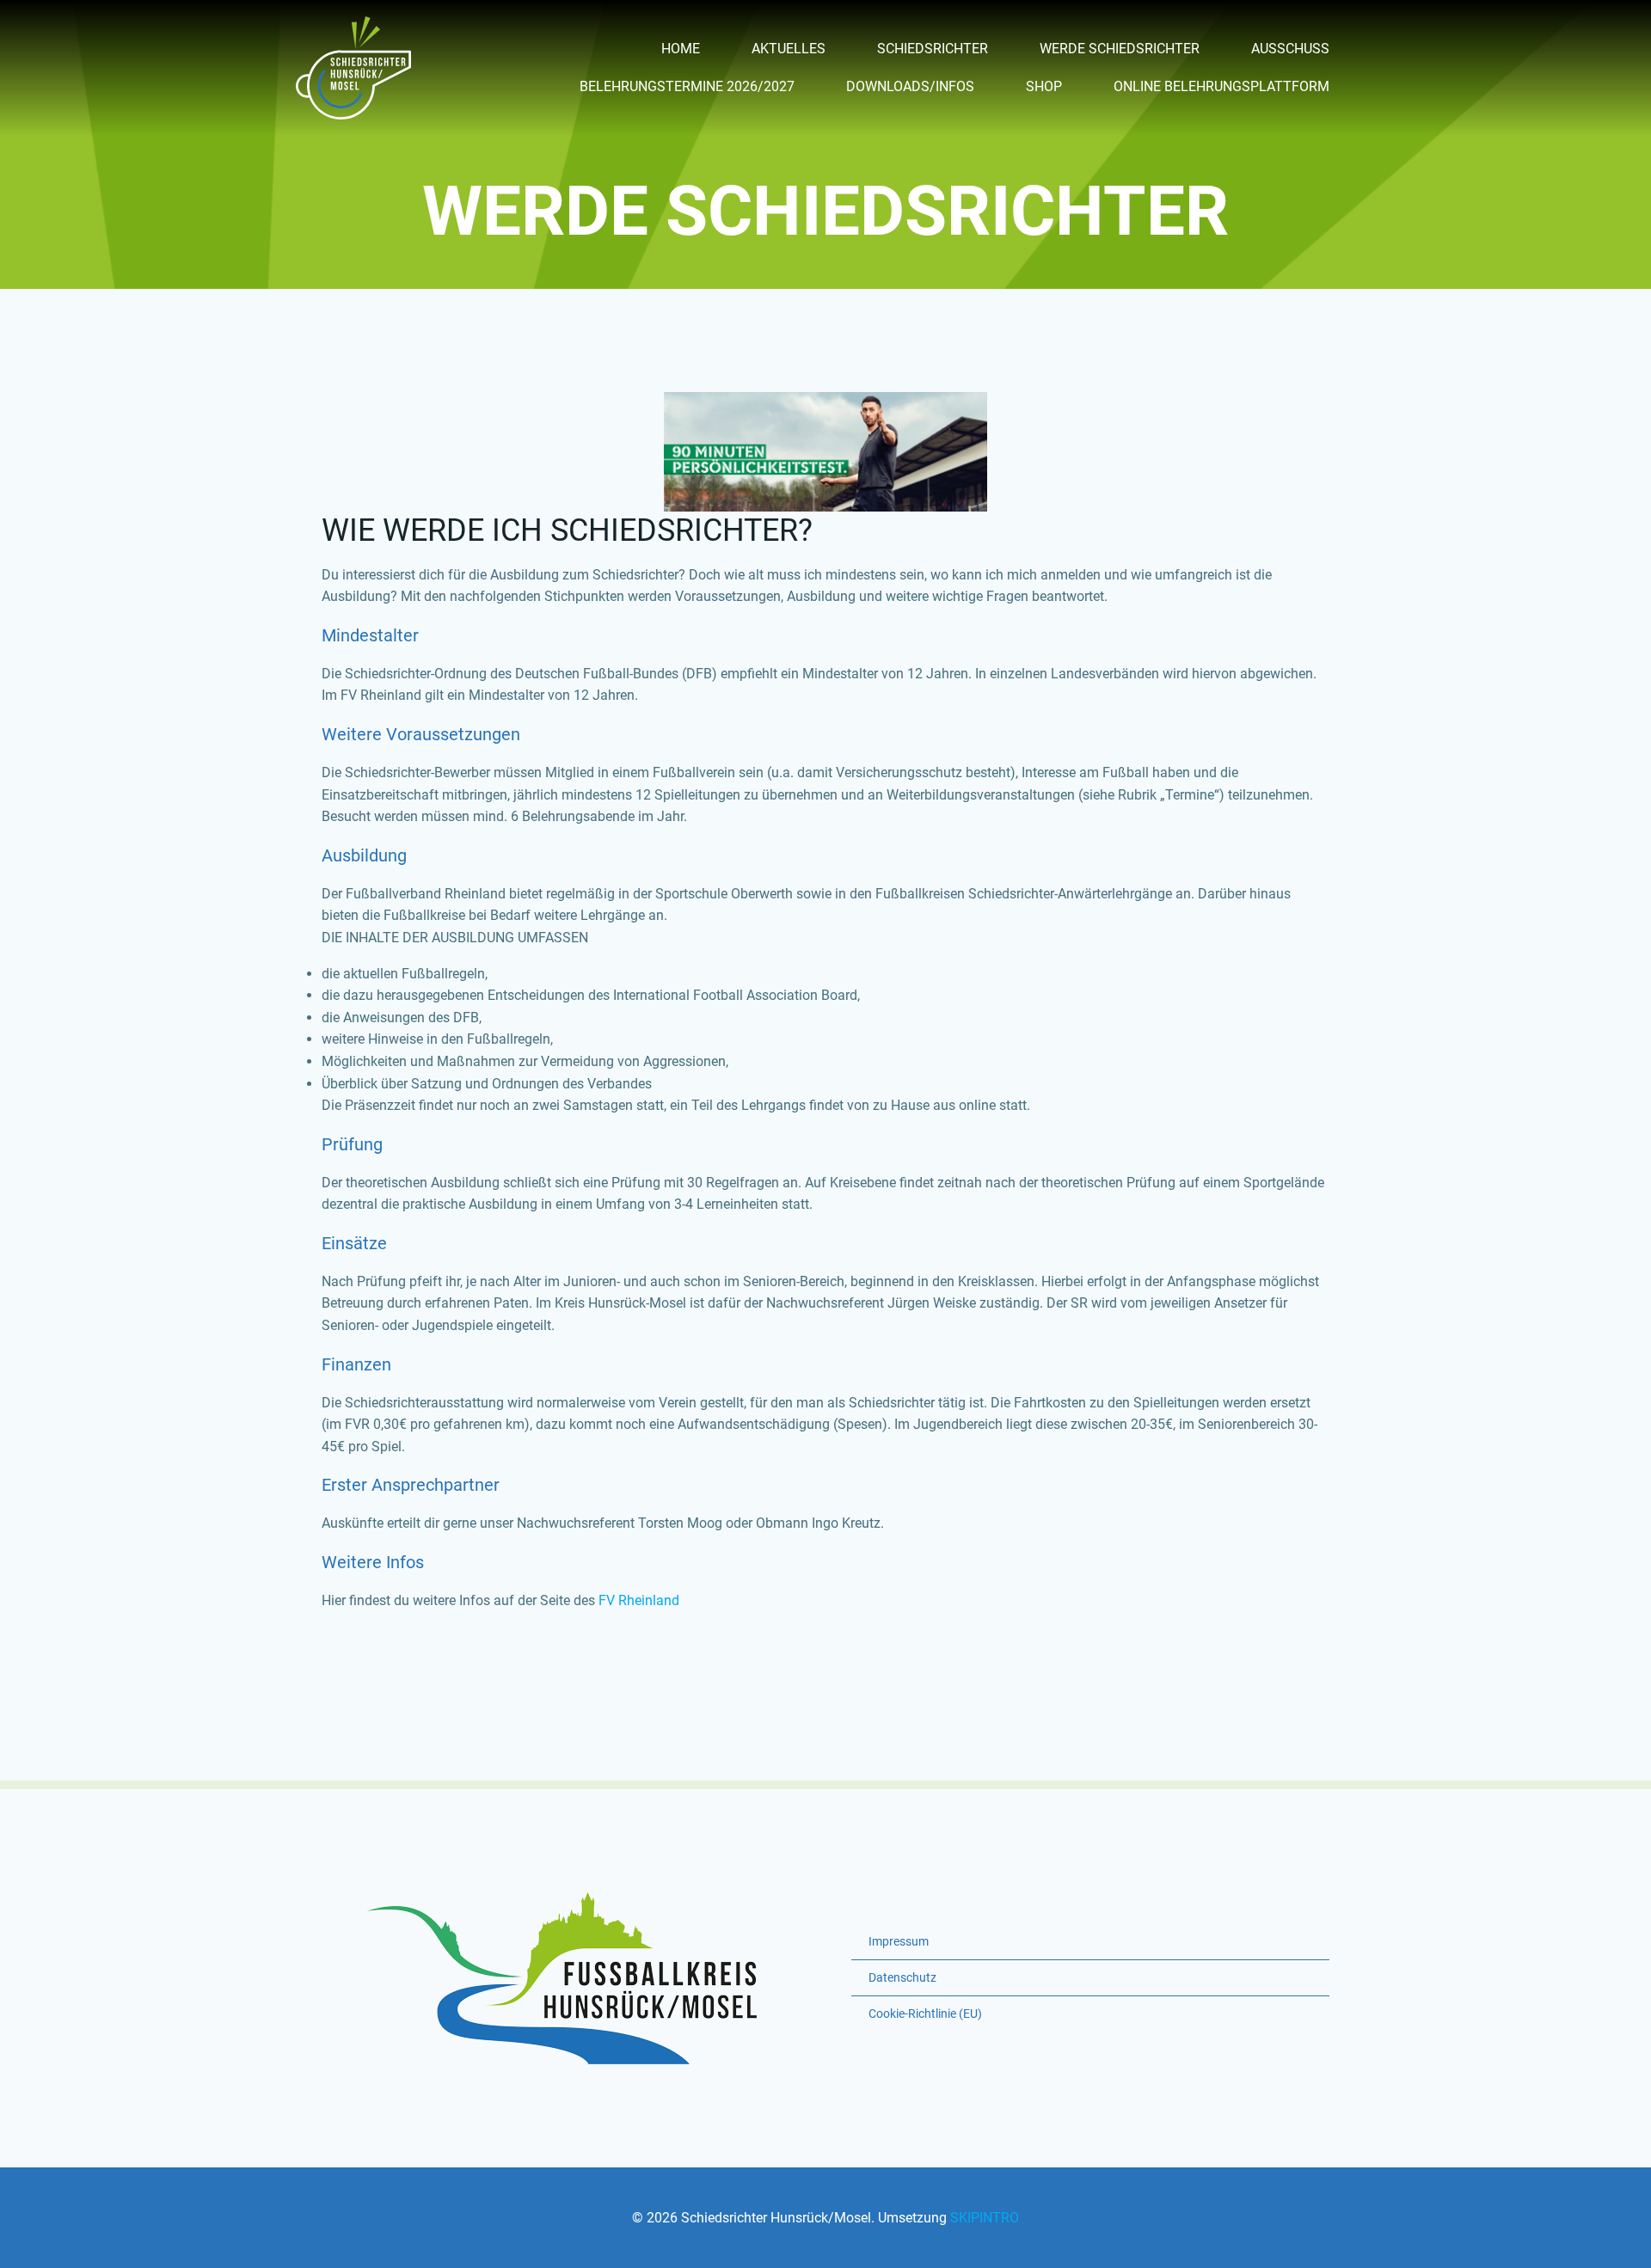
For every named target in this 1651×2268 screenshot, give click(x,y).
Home (681, 49)
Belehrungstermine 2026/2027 (687, 86)
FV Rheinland (639, 1600)
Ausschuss (1290, 49)
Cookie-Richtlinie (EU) (925, 2014)
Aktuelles (789, 49)
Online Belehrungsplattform (1221, 86)
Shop (1044, 86)
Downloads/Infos (910, 86)
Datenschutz (902, 1977)
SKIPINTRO (985, 2218)
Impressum (899, 1941)
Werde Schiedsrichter (1120, 49)
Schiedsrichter (933, 49)
